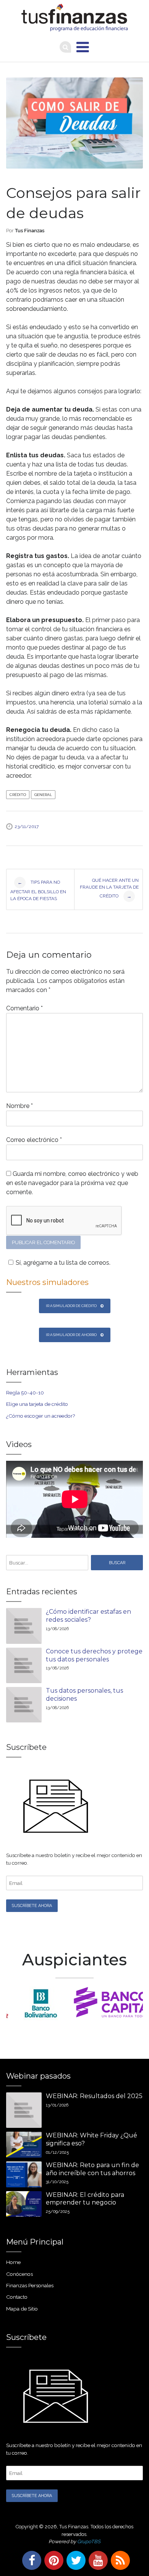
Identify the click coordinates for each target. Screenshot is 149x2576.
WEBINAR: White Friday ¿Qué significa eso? (92, 2139)
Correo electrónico (34, 1140)
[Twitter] (74, 2560)
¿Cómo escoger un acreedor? (40, 1416)
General (43, 795)
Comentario (24, 1008)
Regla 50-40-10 (25, 1393)
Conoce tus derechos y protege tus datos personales (94, 1655)
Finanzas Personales (30, 2285)
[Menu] (83, 47)
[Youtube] (97, 2560)
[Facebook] (30, 2560)
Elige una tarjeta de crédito (37, 1404)
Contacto (17, 2297)
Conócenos (19, 2274)
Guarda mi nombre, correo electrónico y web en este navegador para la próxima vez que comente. (72, 1183)
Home (13, 2262)
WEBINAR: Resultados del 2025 (94, 2096)
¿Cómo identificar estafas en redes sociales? (88, 1616)
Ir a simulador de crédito (71, 1306)
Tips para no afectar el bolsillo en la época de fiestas (38, 890)
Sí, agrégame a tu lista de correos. (63, 1263)
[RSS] (119, 2560)
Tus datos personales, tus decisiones (84, 1695)
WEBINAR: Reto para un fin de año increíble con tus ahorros (92, 2169)
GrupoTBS (89, 2541)
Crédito (18, 795)
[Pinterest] (52, 2560)
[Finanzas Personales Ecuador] (75, 18)
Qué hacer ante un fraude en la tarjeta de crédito (109, 888)
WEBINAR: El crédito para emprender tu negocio (85, 2199)
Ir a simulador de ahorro (71, 1335)
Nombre (19, 1106)
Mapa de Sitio (22, 2309)
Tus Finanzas (30, 231)
